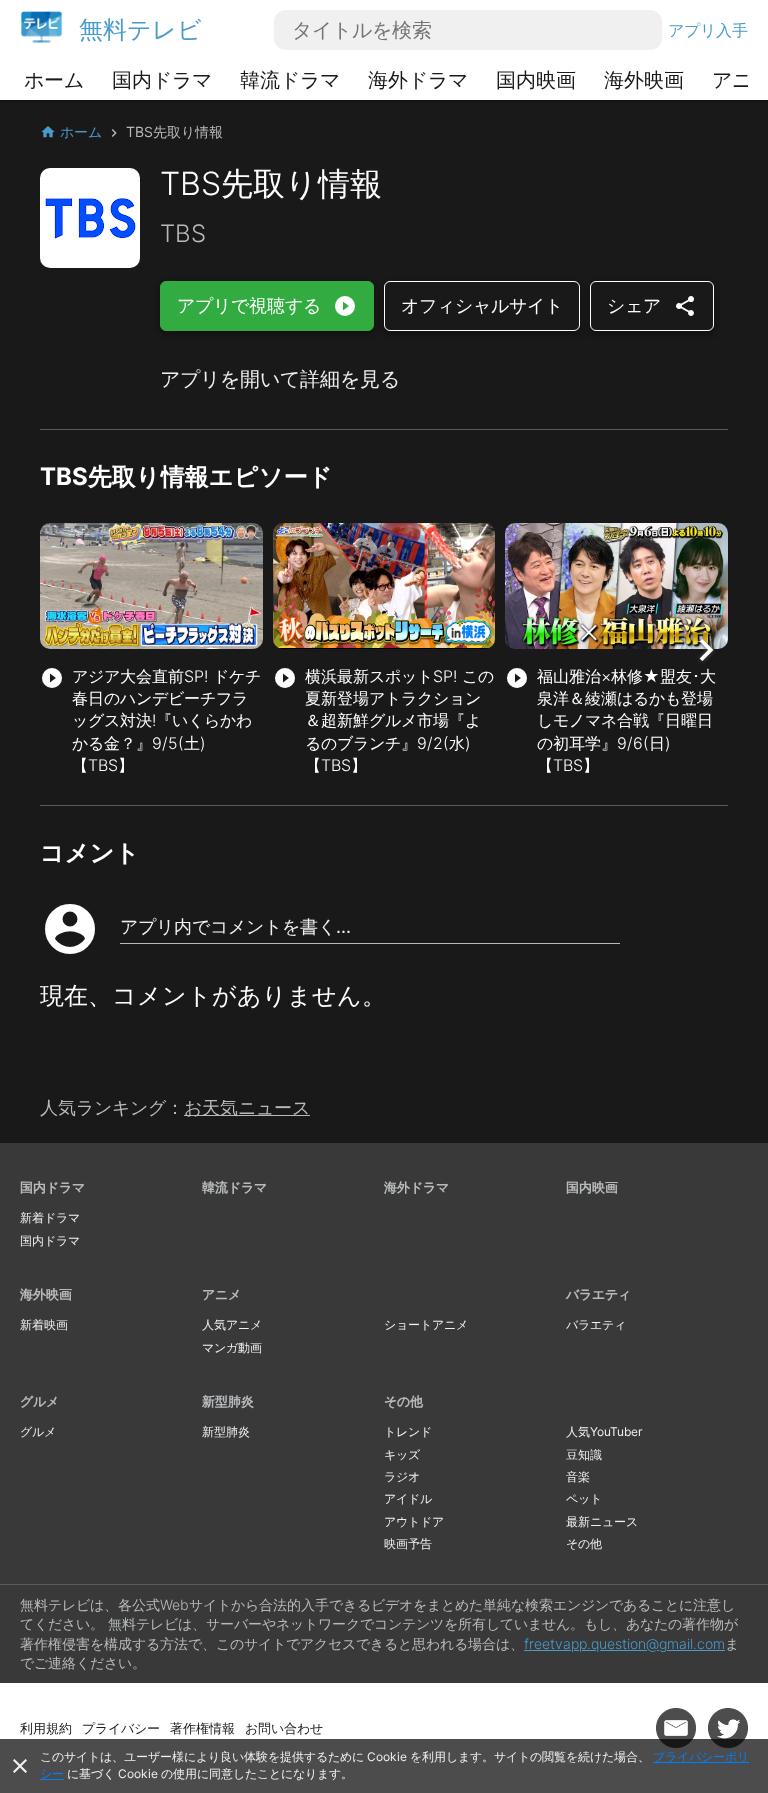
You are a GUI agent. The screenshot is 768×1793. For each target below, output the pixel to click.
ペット (584, 1498)
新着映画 (44, 1324)
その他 (403, 1401)
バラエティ (598, 1294)
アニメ (221, 1294)
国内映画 (536, 80)
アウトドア (414, 1521)
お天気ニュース (247, 1107)
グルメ (39, 1401)
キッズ (402, 1454)
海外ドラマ (418, 80)
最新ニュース (602, 1521)
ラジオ (402, 1476)
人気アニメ (232, 1324)
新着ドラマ (50, 1217)
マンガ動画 (232, 1347)
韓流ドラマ (290, 80)
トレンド (408, 1431)
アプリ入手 (708, 30)
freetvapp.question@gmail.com (624, 1643)
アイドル (408, 1498)
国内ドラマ (162, 80)
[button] (706, 650)
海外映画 (644, 80)
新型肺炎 (228, 1401)
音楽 (578, 1476)
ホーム (54, 80)
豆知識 (584, 1454)
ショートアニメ (426, 1324)
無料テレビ (140, 29)
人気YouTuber (604, 1431)
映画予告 (408, 1543)
